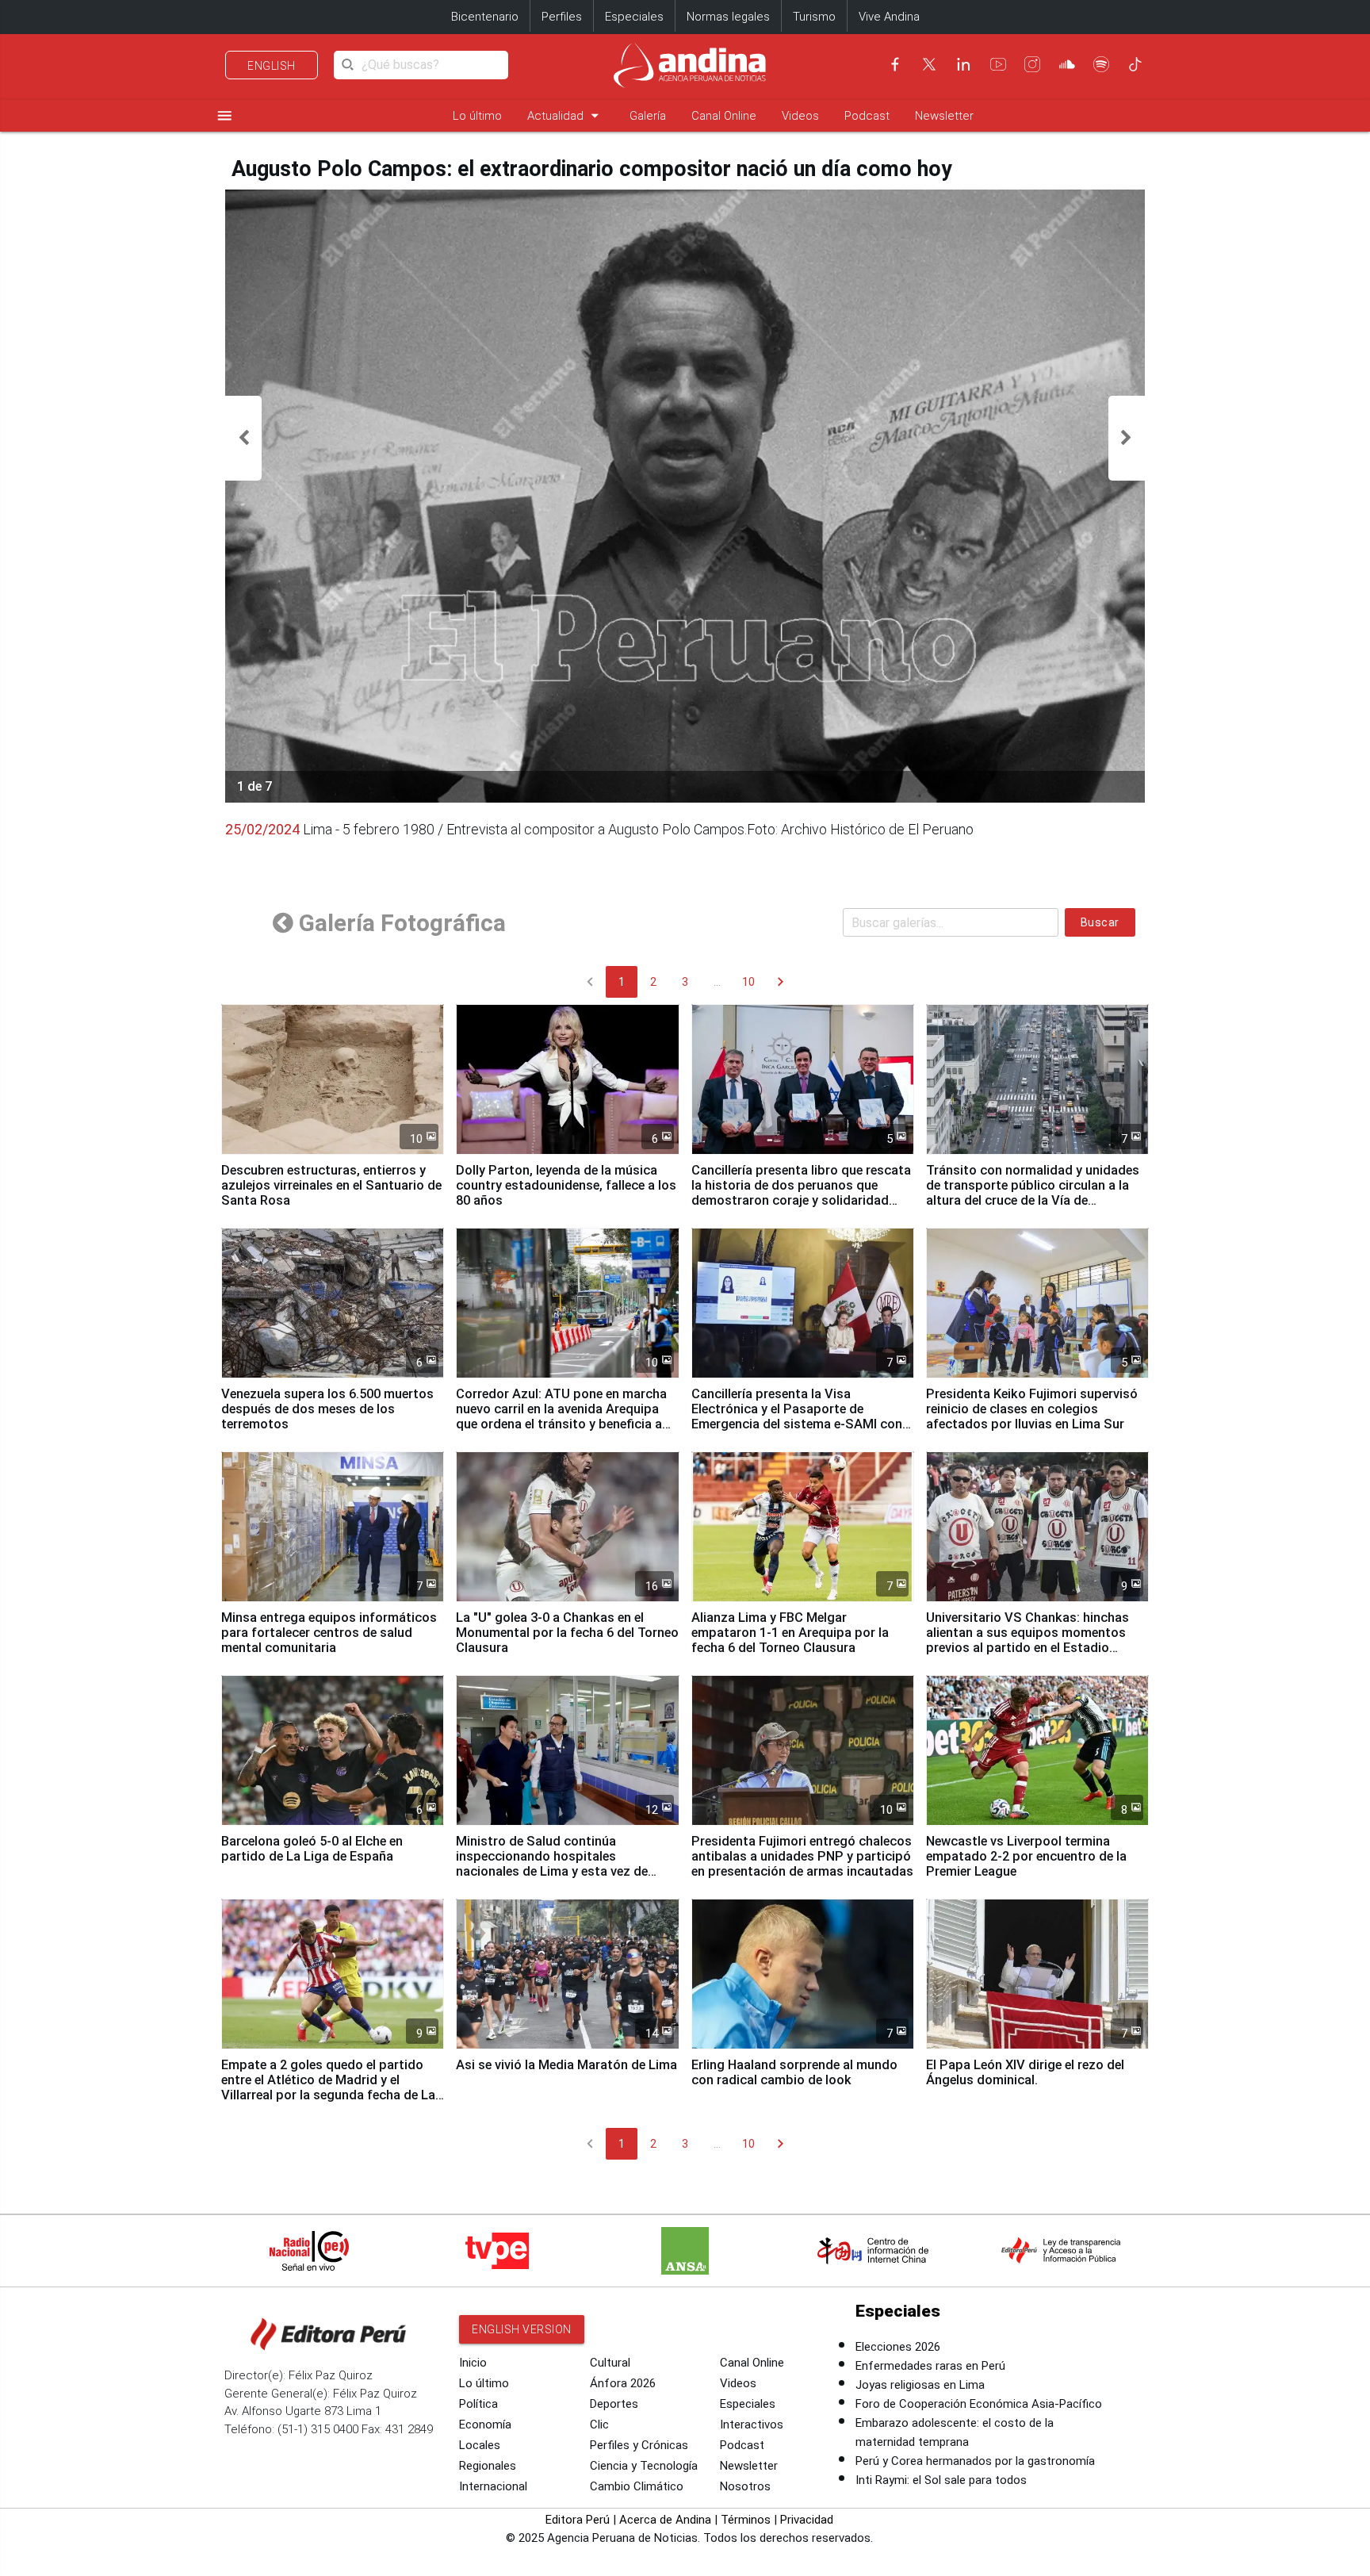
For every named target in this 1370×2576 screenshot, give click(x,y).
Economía (485, 2425)
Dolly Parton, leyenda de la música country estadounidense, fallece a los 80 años (566, 1185)
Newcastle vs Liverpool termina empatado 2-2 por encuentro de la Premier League (1026, 1856)
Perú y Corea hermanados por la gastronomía (975, 2461)
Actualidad (566, 115)
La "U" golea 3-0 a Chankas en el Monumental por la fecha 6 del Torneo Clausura (567, 1633)
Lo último (477, 116)
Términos (746, 2520)
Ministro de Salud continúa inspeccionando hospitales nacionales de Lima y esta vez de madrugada (552, 1864)
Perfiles (562, 17)
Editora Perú (578, 2520)
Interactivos (752, 2425)
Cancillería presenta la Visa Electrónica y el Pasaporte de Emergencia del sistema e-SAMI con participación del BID (797, 1416)
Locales (480, 2445)
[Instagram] (1032, 64)
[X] (929, 64)
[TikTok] (1135, 64)
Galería (648, 116)
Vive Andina (889, 17)
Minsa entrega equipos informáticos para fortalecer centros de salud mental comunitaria (329, 1633)
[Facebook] (895, 64)
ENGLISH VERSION (522, 2329)
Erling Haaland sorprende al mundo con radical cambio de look (794, 2072)
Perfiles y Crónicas (639, 2445)
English (272, 66)
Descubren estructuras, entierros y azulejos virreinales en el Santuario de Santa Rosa (331, 1185)
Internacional (493, 2486)
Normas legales (728, 17)
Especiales (634, 17)
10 (748, 982)
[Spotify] (1101, 64)
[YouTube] (998, 64)
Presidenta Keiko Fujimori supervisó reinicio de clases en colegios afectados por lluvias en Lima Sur (1032, 1409)
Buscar (1100, 922)
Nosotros (745, 2486)
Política (478, 2404)
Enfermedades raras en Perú (930, 2366)
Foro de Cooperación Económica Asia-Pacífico (979, 2404)
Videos (800, 116)
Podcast (867, 116)
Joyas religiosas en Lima (920, 2385)
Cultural (610, 2363)
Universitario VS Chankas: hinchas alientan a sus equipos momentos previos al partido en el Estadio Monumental (1027, 1640)
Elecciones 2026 (898, 2347)
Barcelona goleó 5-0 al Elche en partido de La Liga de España (312, 1849)
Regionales (488, 2466)
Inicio (473, 2363)
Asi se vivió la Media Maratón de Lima (566, 2065)
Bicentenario (485, 17)
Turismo (814, 17)
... (717, 982)
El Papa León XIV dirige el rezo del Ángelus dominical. (1025, 2072)
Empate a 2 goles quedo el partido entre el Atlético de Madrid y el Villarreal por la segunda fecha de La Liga (328, 2087)
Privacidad (807, 2520)
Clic (599, 2425)
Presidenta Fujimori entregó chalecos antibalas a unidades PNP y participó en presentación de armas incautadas (802, 1856)
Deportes (614, 2404)
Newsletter (944, 116)
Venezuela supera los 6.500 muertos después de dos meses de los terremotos (327, 1409)
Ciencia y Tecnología (644, 2466)
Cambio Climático (637, 2486)
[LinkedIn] (963, 64)
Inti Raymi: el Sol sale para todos (941, 2480)
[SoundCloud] (1067, 64)
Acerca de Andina (665, 2520)
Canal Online (724, 116)
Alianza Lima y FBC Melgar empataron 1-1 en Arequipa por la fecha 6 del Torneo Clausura (790, 1633)
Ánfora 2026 (623, 2383)
